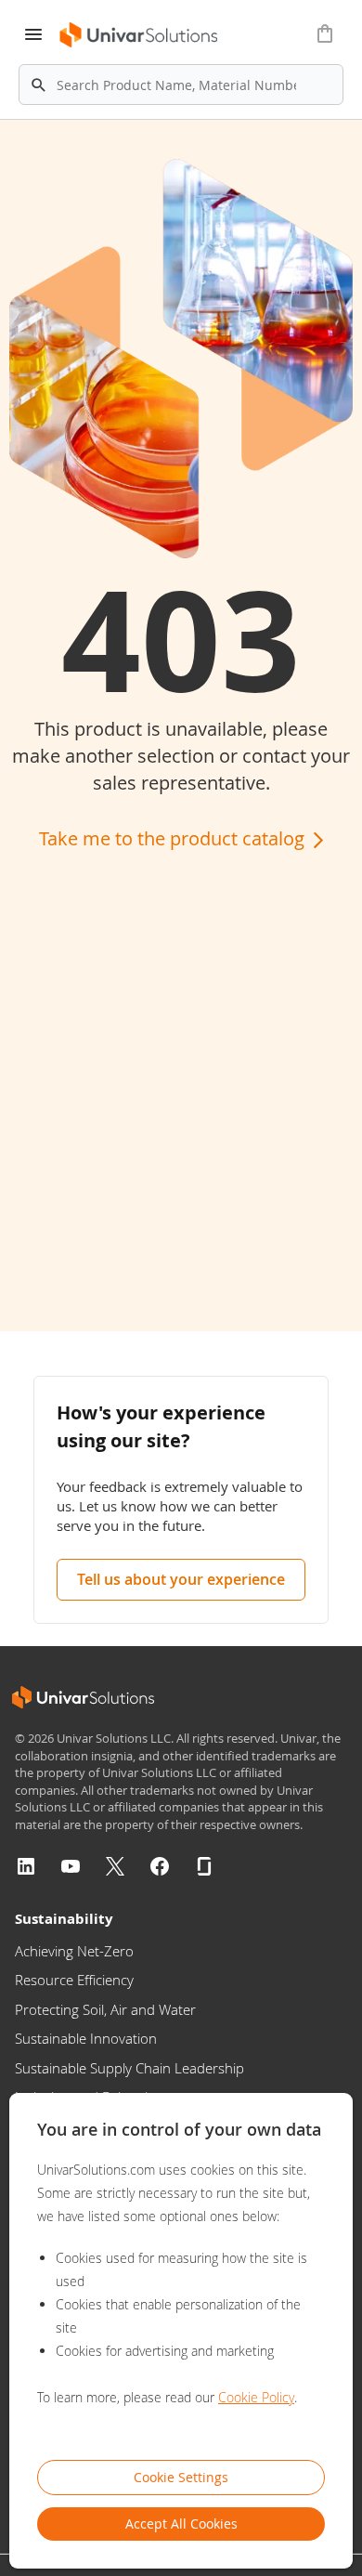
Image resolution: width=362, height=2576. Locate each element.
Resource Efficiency (74, 1980)
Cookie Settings (181, 2477)
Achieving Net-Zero (74, 1951)
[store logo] (140, 35)
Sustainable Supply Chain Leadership (129, 2068)
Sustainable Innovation (86, 2038)
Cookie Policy (256, 2397)
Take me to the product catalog (174, 838)
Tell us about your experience (181, 1579)
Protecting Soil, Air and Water (105, 2009)
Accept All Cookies (181, 2524)
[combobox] (181, 85)
